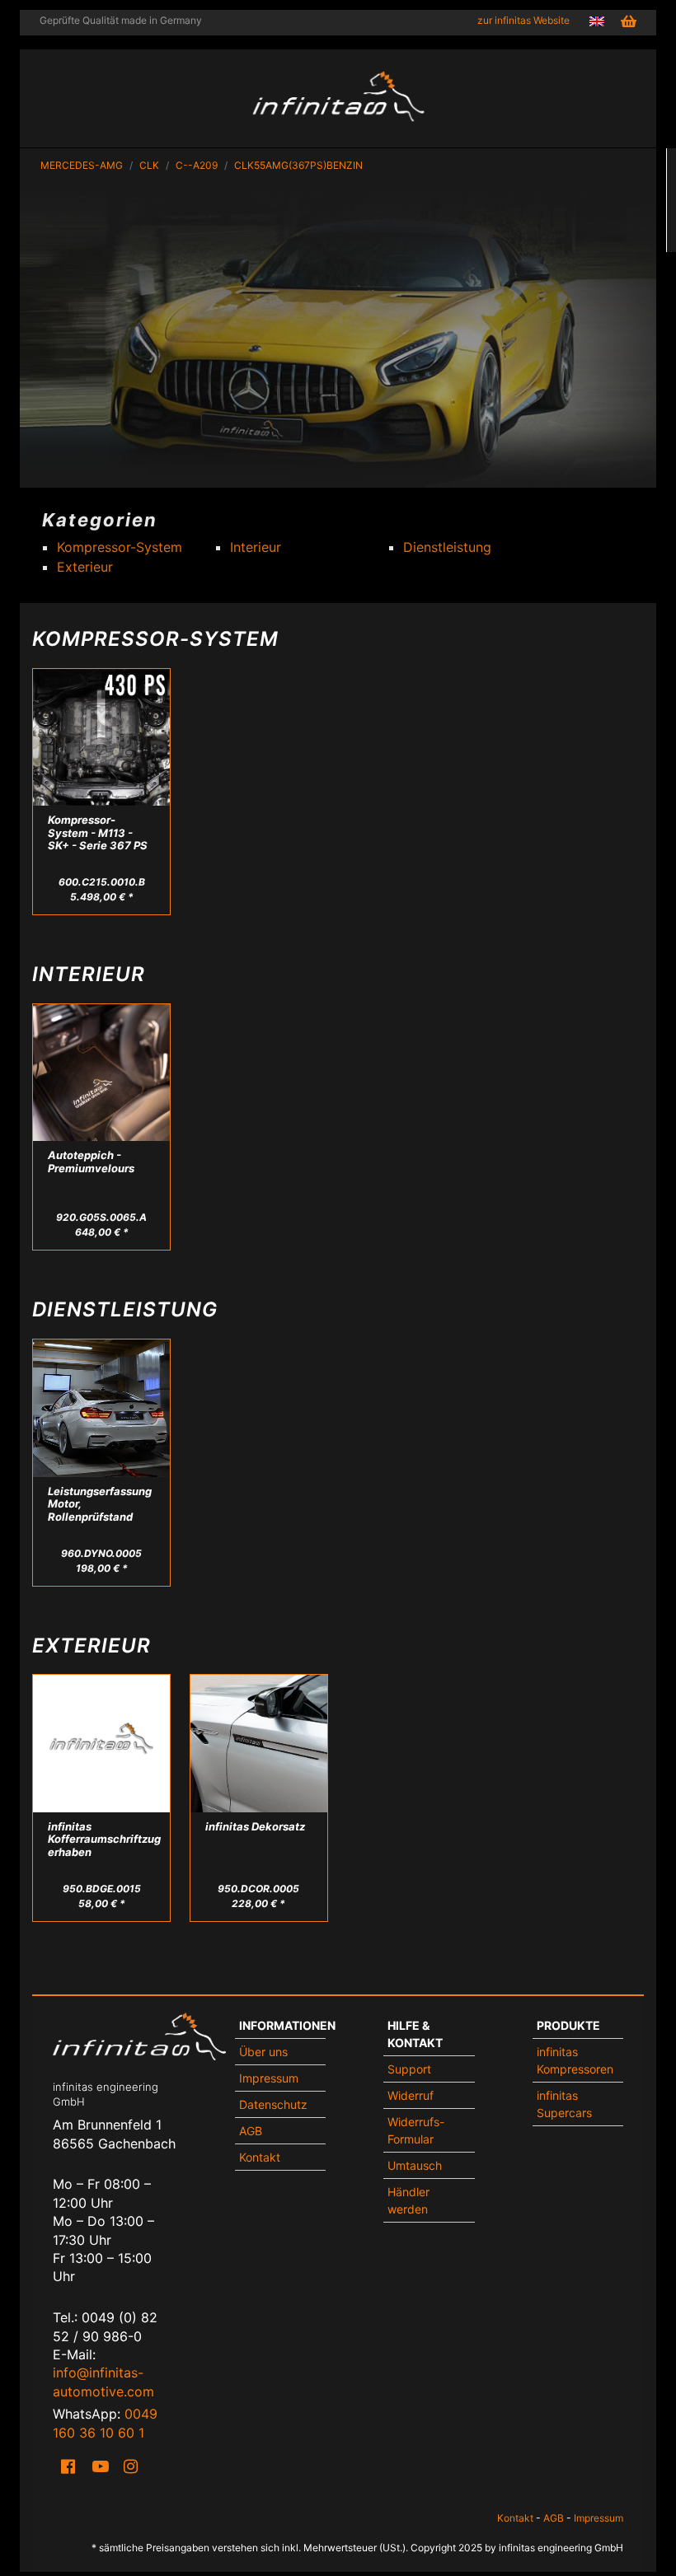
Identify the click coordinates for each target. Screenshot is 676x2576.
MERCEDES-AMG (82, 165)
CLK (149, 165)
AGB (251, 2131)
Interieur (256, 547)
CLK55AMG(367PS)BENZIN (298, 165)
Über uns (263, 2052)
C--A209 (197, 165)
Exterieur (85, 567)
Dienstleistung (447, 547)
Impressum (269, 2078)
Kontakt (260, 2157)
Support (409, 2069)
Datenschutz (273, 2104)
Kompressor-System (120, 547)
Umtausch (415, 2165)
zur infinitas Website (523, 20)
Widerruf (411, 2095)
